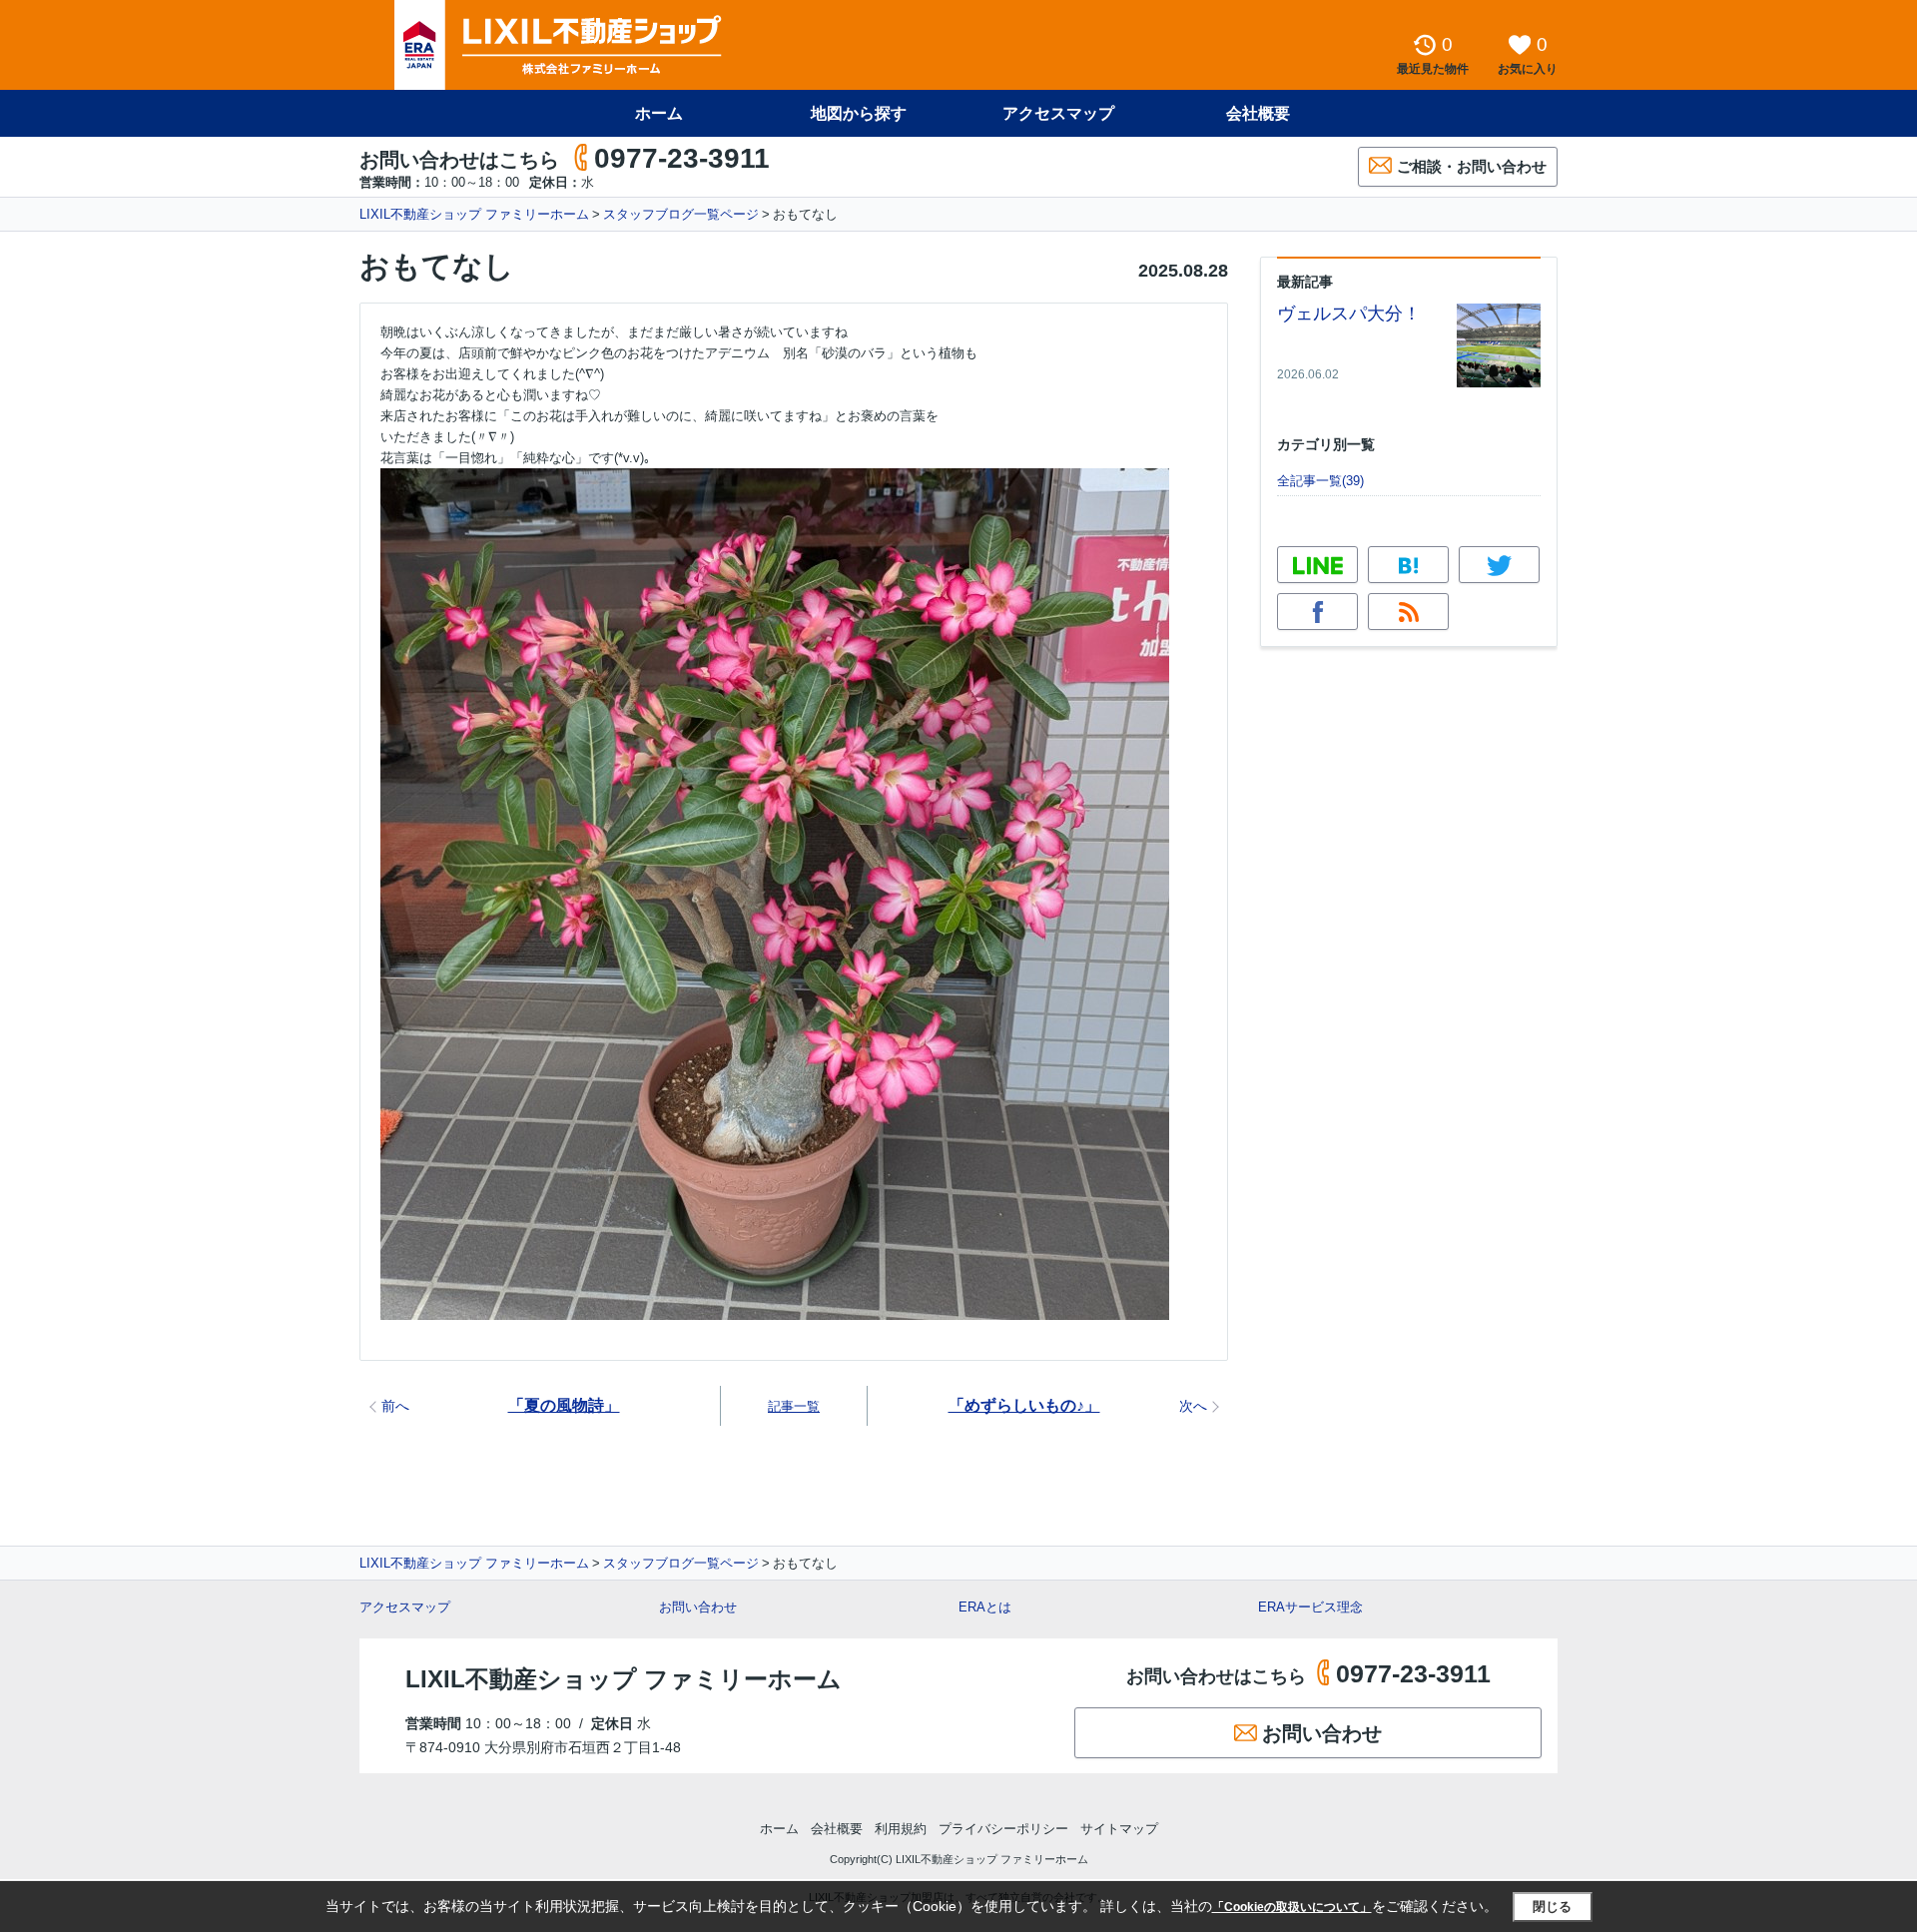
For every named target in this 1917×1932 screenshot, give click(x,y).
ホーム (659, 113)
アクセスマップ (405, 1607)
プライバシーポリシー (1003, 1829)
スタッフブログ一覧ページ (681, 214)
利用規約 (901, 1829)
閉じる (1552, 1907)
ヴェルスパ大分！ (1349, 314)
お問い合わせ (698, 1607)
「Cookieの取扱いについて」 (1292, 1907)
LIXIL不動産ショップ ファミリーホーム (474, 214)
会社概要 (1258, 113)
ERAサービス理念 (1310, 1607)
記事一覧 (794, 1406)
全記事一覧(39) (1320, 481)
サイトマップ (1119, 1829)
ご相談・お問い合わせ (1472, 166)
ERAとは (985, 1607)
